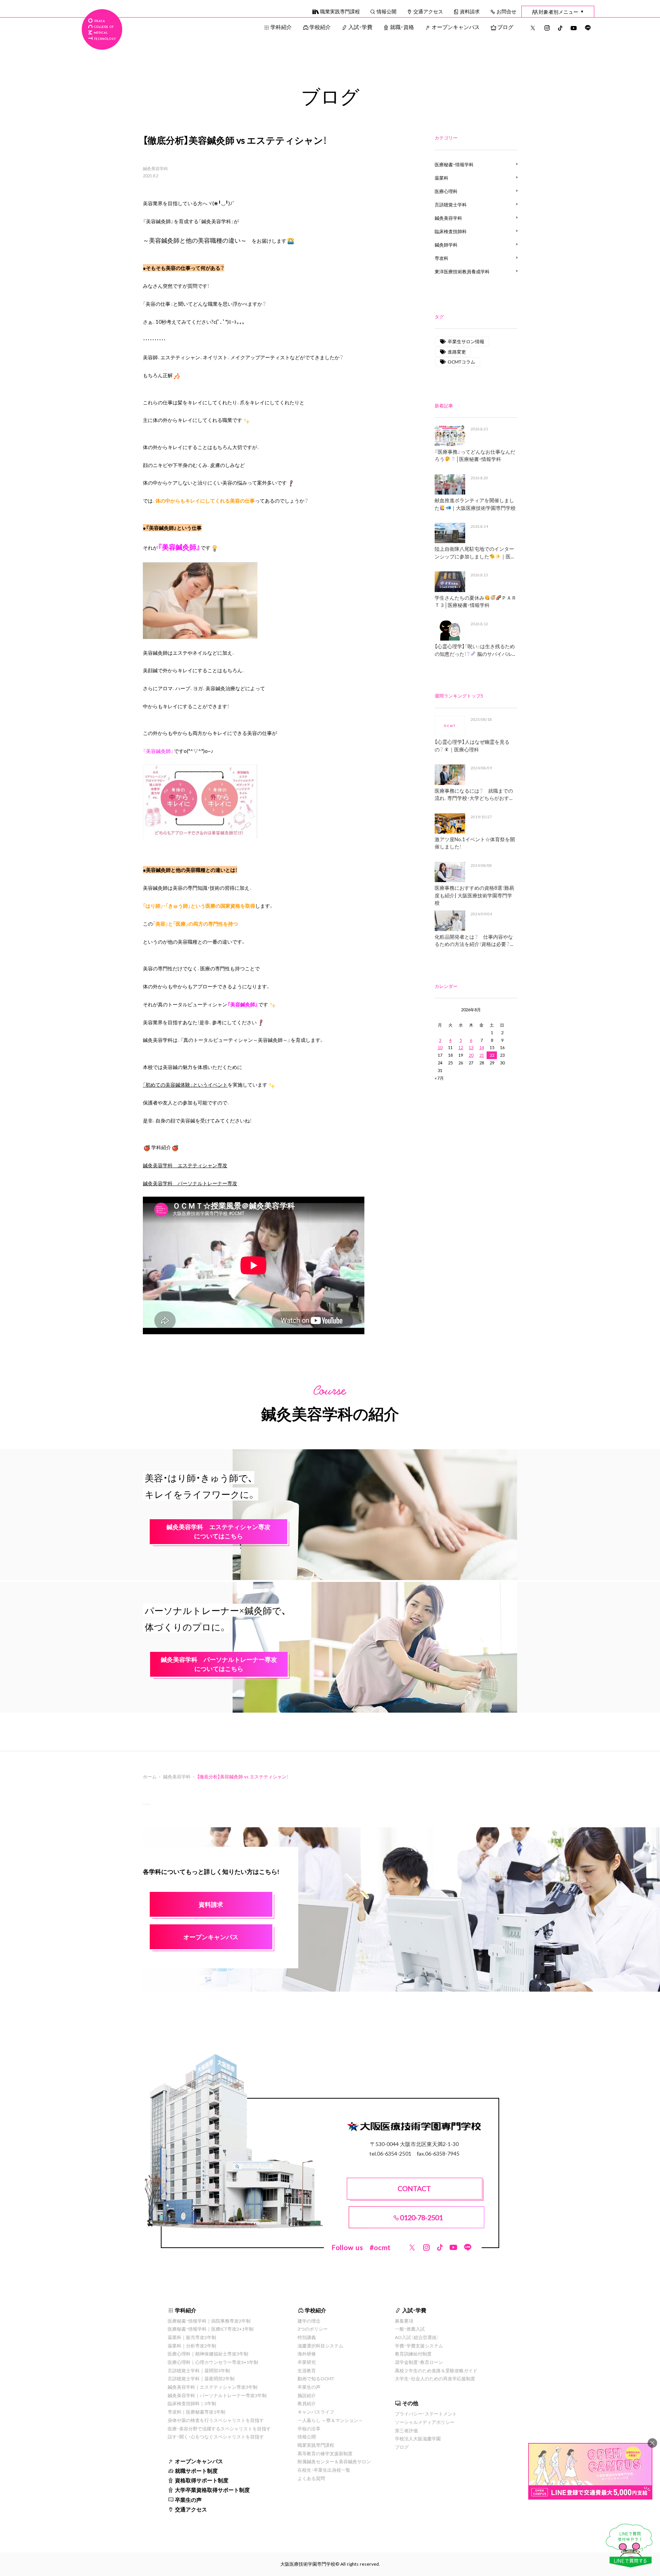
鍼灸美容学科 (155, 169)
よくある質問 (311, 2478)
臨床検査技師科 (451, 231)
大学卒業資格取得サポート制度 (212, 2490)
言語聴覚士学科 (451, 204)
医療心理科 (446, 191)
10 (440, 1047)
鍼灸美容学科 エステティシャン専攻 (185, 1165)
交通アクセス (428, 11)
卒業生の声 (188, 2500)
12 (461, 1047)
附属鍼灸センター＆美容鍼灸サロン (334, 2461)
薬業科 (442, 178)
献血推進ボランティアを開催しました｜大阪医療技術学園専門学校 (475, 504)
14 (482, 1047)
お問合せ (506, 11)
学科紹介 (281, 27)
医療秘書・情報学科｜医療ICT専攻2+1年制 (211, 2329)
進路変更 (457, 352)
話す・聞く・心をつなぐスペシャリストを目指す (216, 2436)
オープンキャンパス (456, 27)
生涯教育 (307, 2370)
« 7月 (439, 1078)
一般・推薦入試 (410, 2329)
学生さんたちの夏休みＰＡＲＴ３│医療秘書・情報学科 (475, 601)
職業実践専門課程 (340, 11)
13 (471, 1047)
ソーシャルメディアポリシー (425, 2422)
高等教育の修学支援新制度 (325, 2453)
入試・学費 (360, 27)
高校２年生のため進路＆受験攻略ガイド (436, 2370)
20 (471, 1055)
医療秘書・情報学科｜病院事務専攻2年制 (209, 2321)
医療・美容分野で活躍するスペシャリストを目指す (219, 2428)
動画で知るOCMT (316, 2378)
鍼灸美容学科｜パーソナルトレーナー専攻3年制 (217, 2395)
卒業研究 (307, 2362)
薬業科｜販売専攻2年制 (192, 2337)
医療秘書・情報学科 (454, 164)
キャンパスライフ (316, 2412)
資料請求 (470, 11)
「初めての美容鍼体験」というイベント (185, 1084)
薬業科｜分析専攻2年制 (192, 2346)
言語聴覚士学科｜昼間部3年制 (199, 2370)
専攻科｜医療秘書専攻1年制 (197, 2412)
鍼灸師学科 (446, 245)
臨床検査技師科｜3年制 (192, 2403)
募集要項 (404, 2321)
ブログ (505, 27)
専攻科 (442, 258)
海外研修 (307, 2354)
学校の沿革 (309, 2428)
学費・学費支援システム (419, 2346)
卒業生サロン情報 (466, 341)
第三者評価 (406, 2430)
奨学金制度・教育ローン (419, 2362)
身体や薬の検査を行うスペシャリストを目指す (216, 2420)
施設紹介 (307, 2395)
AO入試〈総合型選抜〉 (417, 2337)
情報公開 (387, 11)
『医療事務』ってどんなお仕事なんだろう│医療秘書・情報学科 (475, 455)
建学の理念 (309, 2321)
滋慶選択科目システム (320, 2346)
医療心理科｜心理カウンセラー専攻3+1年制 (213, 2362)
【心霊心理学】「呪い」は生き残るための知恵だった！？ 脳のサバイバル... (475, 650)
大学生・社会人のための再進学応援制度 (435, 2378)
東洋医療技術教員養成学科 (462, 271)
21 (482, 1055)
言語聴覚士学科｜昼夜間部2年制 (201, 2378)
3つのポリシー (313, 2329)
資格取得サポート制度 (202, 2480)
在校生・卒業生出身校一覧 (324, 2470)
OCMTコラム (461, 362)
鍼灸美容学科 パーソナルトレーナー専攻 (190, 1183)
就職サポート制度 (196, 2471)
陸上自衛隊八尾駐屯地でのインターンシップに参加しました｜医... (474, 552)
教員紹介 (307, 2403)
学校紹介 (320, 27)
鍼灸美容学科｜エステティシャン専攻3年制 (213, 2387)
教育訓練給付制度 (413, 2354)
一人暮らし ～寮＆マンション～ (330, 2420)
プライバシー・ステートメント (426, 2414)
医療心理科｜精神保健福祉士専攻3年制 (208, 2354)
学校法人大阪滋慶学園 (418, 2438)
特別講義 (307, 2337)
